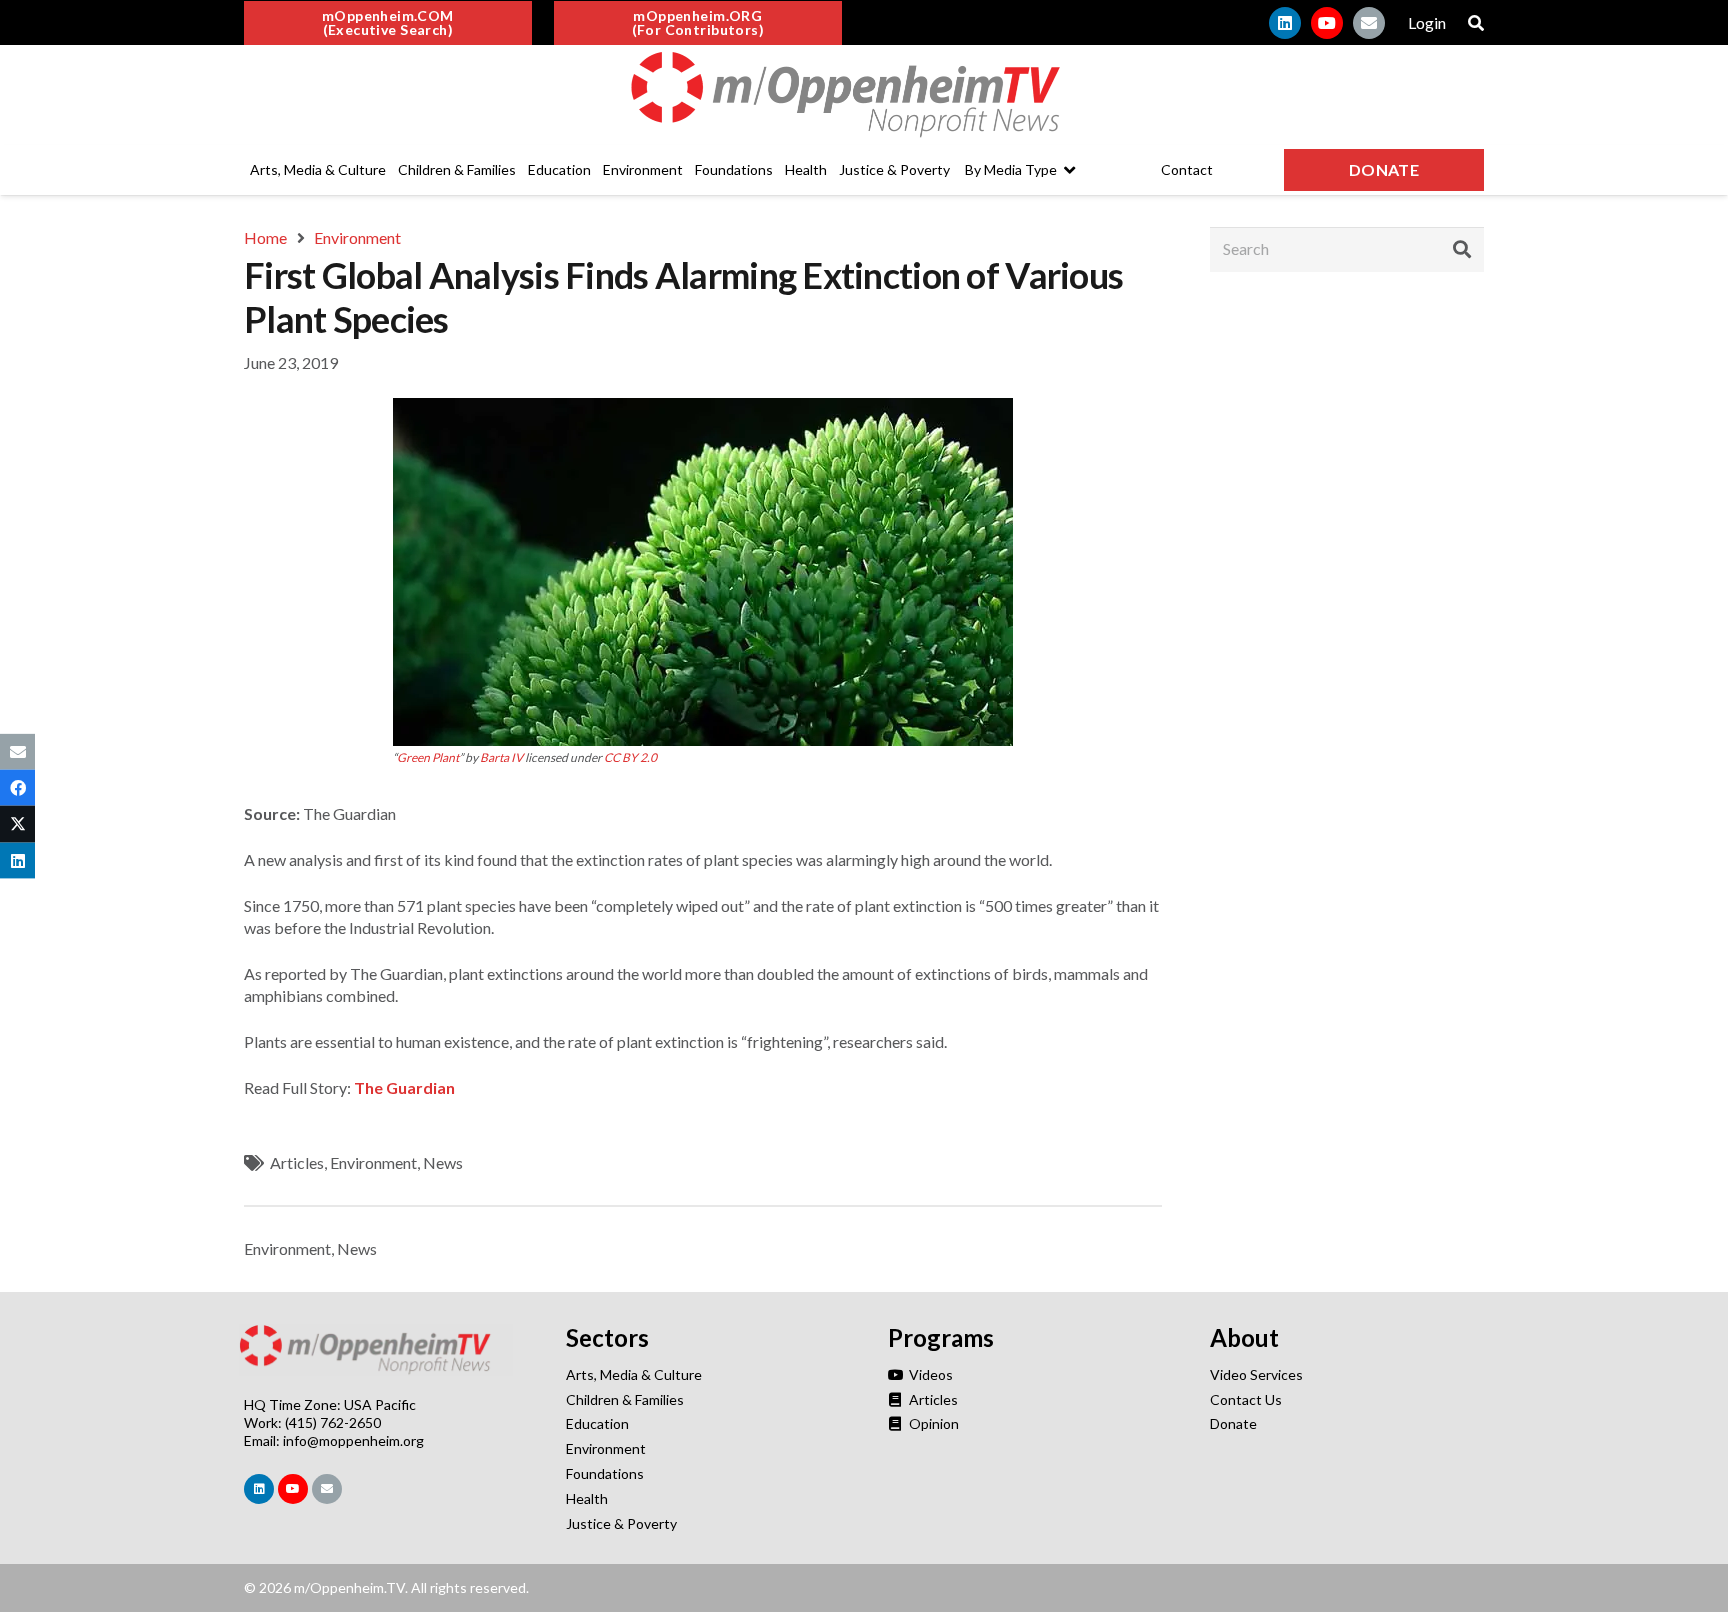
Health (587, 1498)
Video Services (1256, 1374)
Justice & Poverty (621, 1523)
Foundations (605, 1473)
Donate (1233, 1423)
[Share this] (17, 788)
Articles (297, 1162)
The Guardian (404, 1087)
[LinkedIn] (1285, 23)
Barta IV (501, 757)
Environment (373, 1162)
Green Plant (428, 757)
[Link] (864, 95)
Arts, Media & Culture (634, 1374)
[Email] (1369, 23)
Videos (929, 1374)
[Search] (1462, 249)
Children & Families (625, 1399)
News (443, 1162)
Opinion (932, 1423)
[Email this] (17, 752)
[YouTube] (1327, 23)
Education (597, 1423)
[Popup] (1476, 23)
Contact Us (1246, 1399)
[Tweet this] (17, 824)
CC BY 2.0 (630, 757)
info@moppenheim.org (353, 1440)
